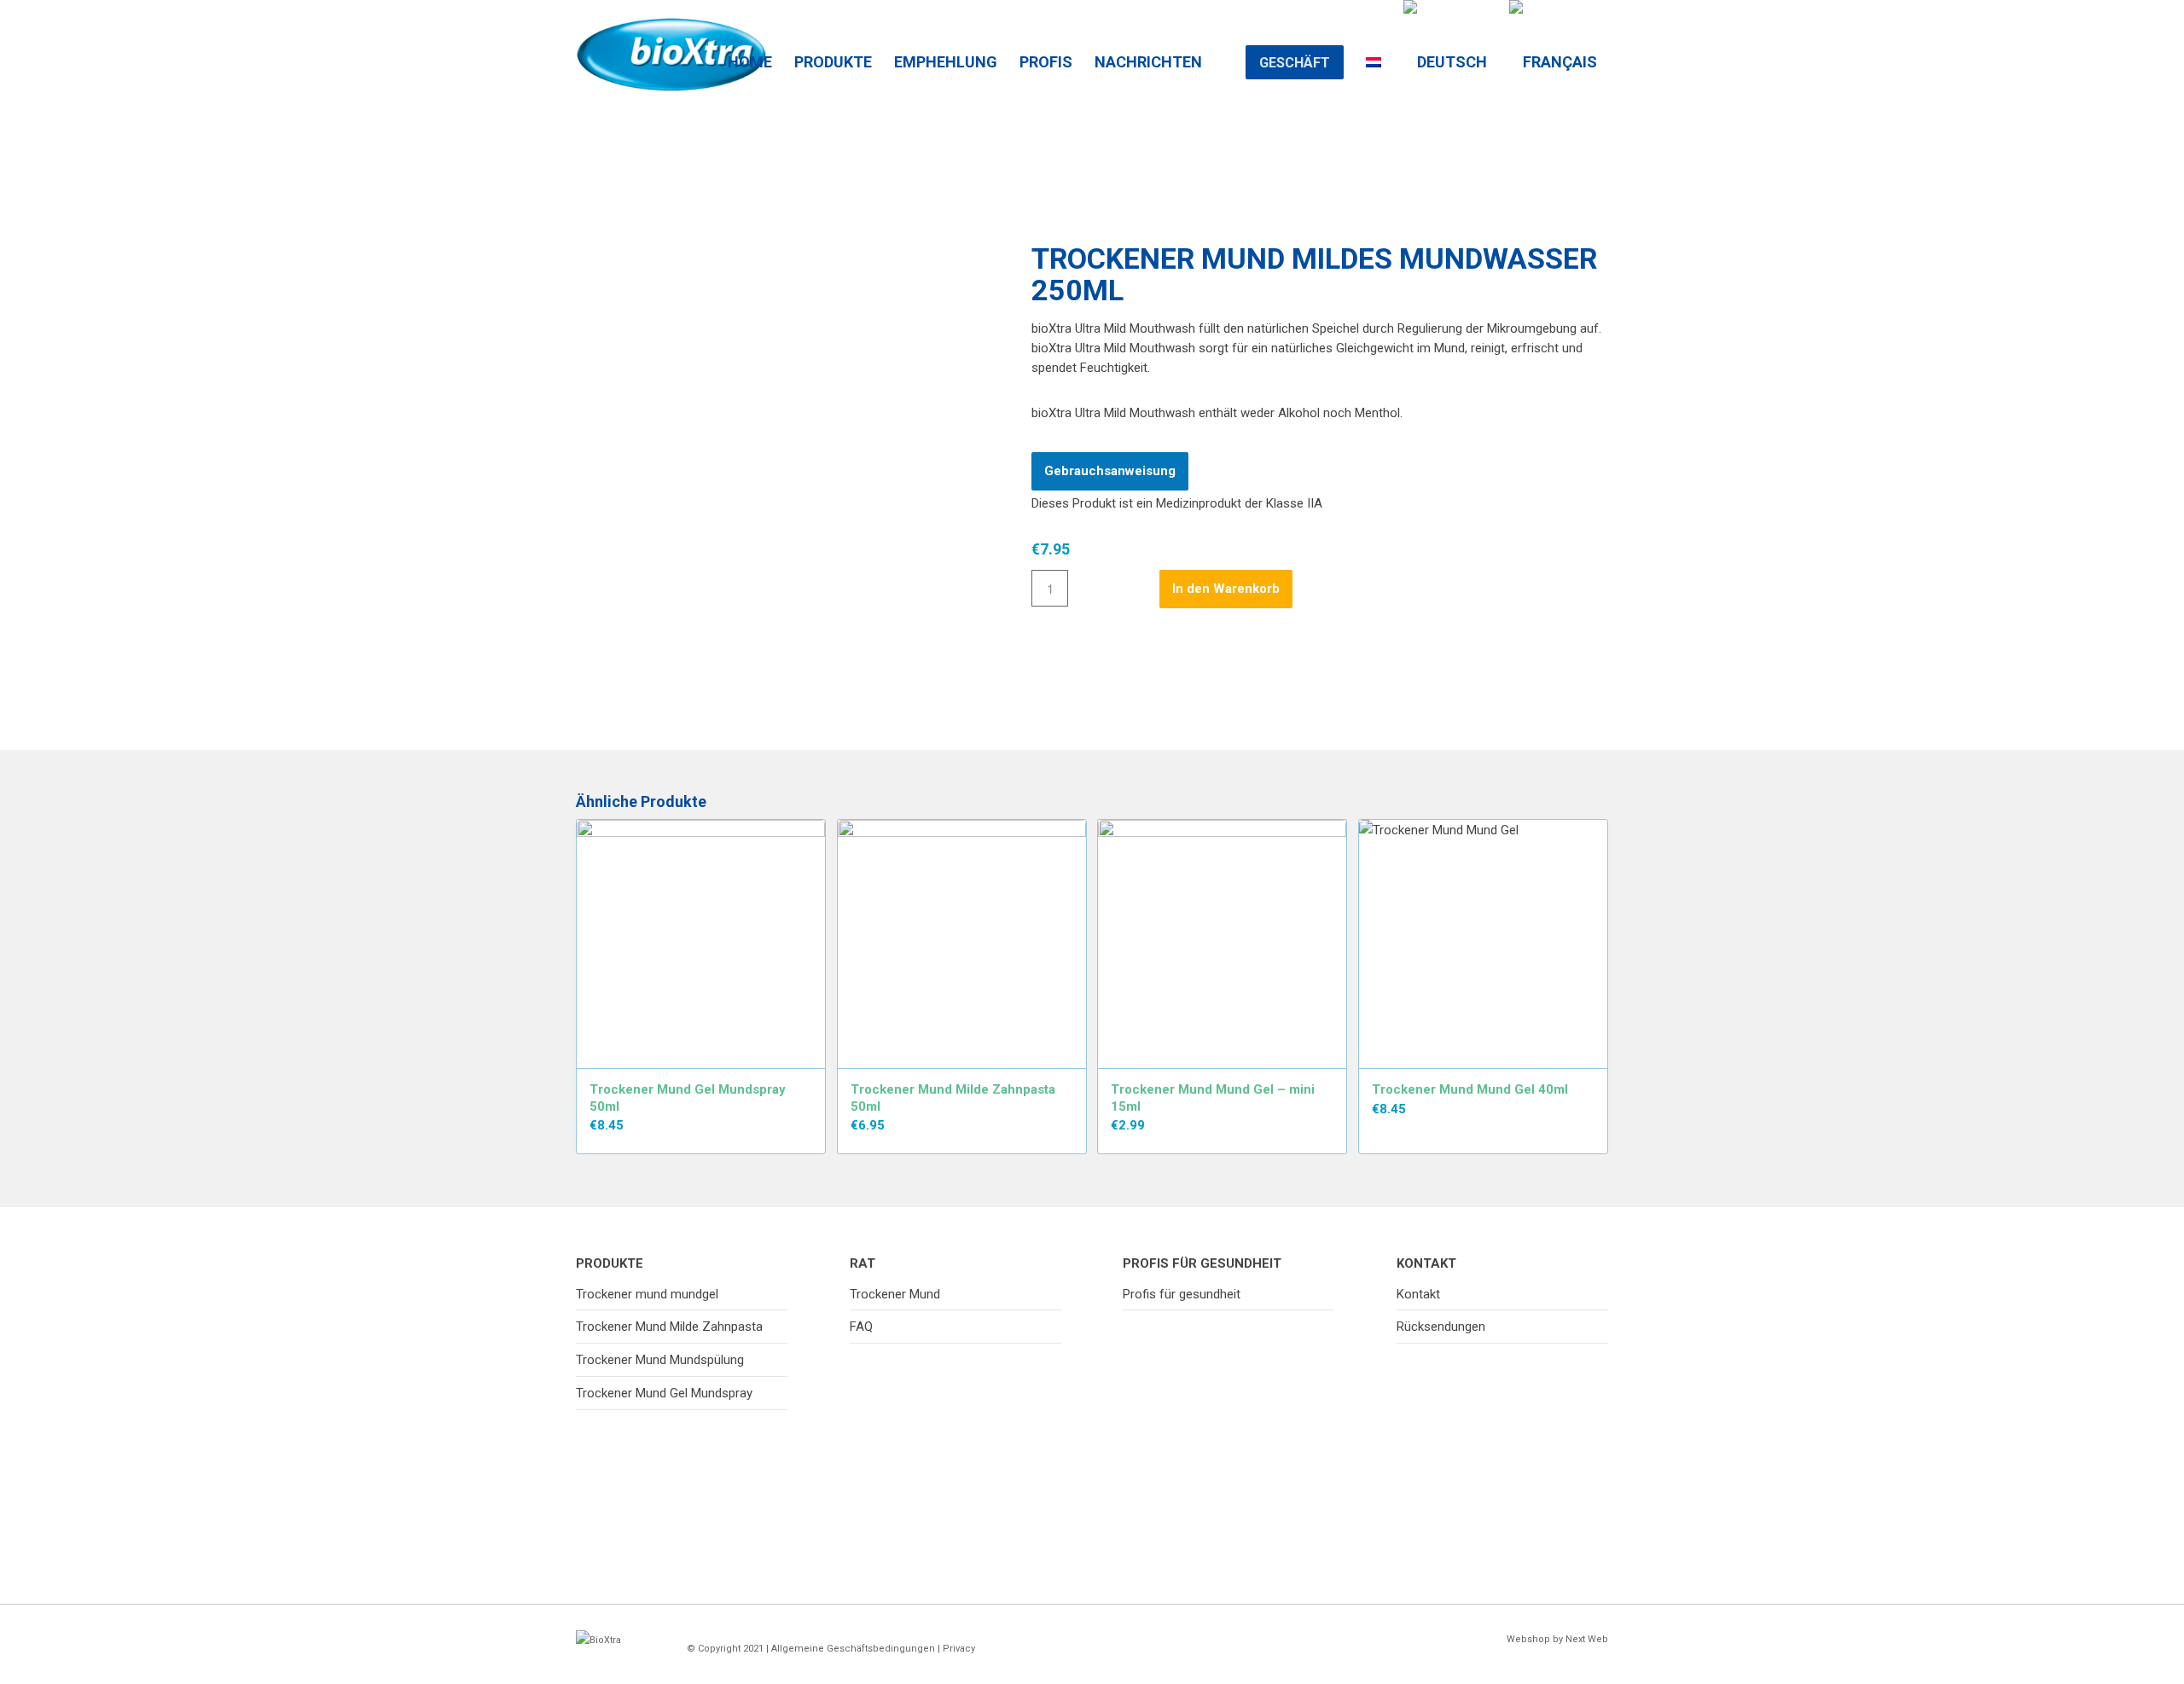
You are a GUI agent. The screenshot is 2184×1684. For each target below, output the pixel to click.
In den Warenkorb (1226, 589)
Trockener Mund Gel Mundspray (664, 1393)
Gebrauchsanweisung (1110, 471)
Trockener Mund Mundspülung (660, 1360)
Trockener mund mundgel (647, 1294)
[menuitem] (750, 43)
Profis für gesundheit (1182, 1294)
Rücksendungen (1441, 1327)
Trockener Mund (895, 1294)
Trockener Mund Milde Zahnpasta (669, 1327)
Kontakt (1418, 1294)
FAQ (861, 1327)
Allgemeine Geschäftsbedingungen (853, 1649)
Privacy (959, 1649)
